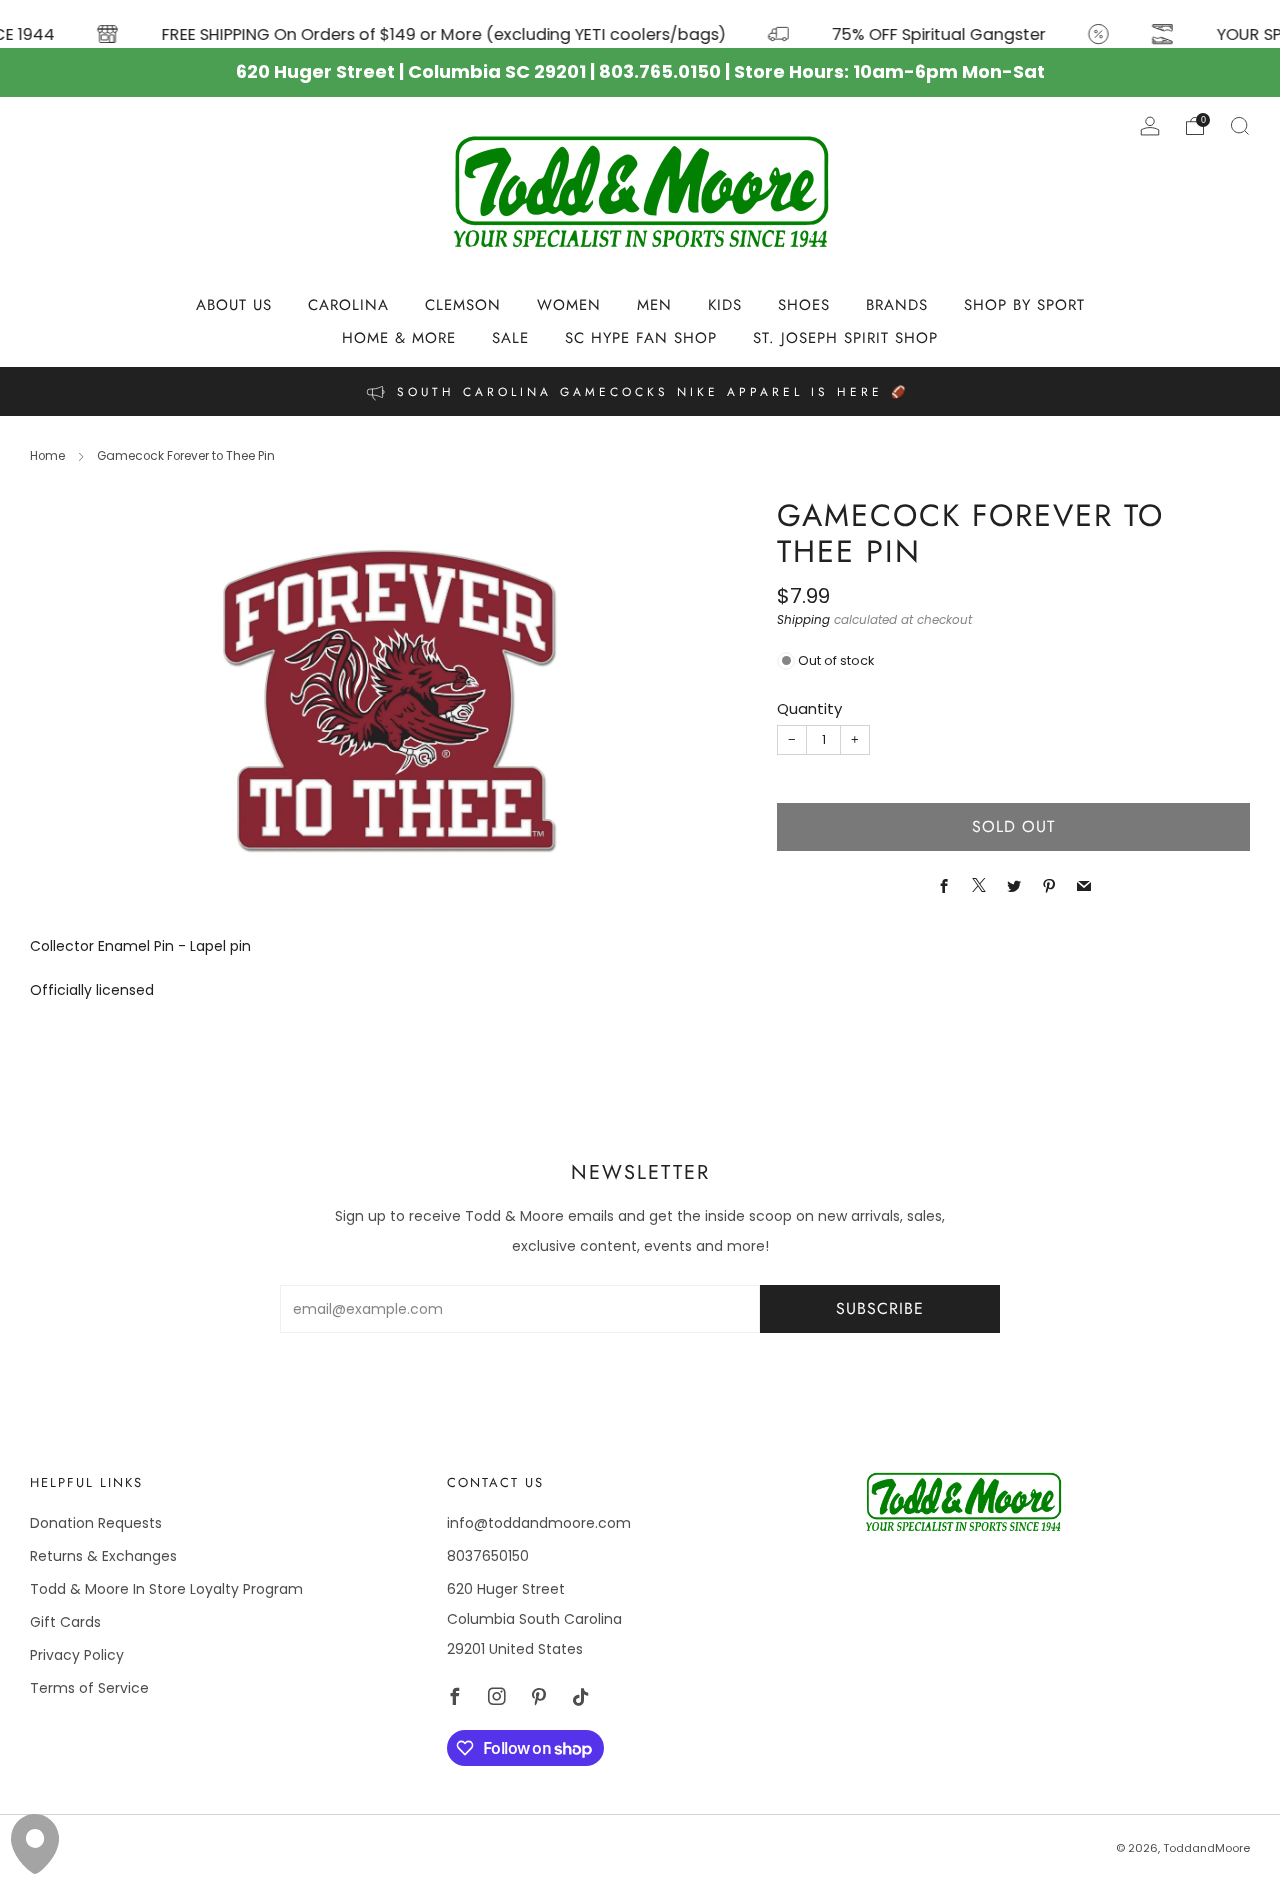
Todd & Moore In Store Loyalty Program (166, 1589)
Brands (897, 305)
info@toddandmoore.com (539, 1523)
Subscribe (880, 1308)
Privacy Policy (77, 1655)
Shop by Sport (1024, 305)
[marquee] (640, 24)
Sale (510, 338)
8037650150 (488, 1556)
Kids (725, 305)
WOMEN (569, 305)
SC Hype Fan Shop (641, 338)
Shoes (804, 305)
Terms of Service (89, 1688)
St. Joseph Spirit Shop (845, 338)
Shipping (803, 620)
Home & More (399, 338)
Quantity (809, 708)
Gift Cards (65, 1622)
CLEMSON (463, 305)
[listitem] (639, 391)
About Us (234, 305)
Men (654, 305)
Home (47, 456)
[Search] (1240, 126)
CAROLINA (348, 305)
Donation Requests (96, 1523)
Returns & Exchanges (103, 1556)
